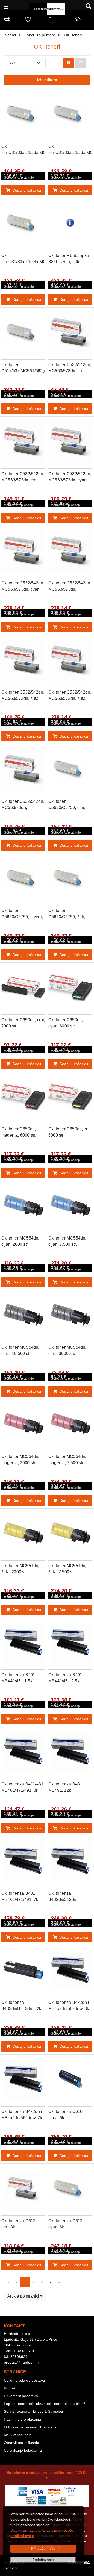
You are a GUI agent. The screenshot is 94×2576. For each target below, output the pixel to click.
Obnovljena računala (22, 2443)
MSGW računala (18, 2435)
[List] (81, 63)
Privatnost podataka (21, 2396)
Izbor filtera (47, 80)
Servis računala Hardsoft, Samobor (34, 2411)
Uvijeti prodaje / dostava (24, 2380)
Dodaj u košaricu (27, 190)
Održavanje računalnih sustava (30, 2427)
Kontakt (10, 2388)
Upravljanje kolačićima (23, 2450)
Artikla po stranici (23, 2296)
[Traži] (87, 6)
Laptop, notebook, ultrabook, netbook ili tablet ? (45, 2404)
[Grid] (68, 63)
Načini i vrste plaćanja (23, 2419)
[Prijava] (50, 21)
